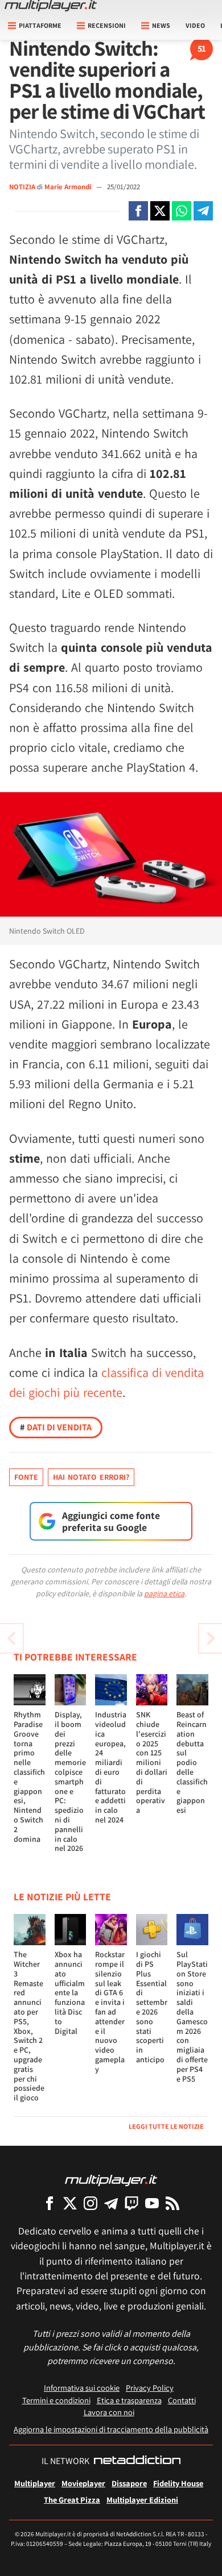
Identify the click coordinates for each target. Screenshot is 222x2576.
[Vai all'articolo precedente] (211, 1638)
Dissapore (129, 2483)
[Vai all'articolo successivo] (11, 1638)
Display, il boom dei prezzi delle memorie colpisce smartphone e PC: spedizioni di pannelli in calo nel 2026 (70, 1781)
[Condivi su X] (160, 211)
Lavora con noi (109, 2412)
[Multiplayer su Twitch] (131, 2203)
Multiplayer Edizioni (142, 2500)
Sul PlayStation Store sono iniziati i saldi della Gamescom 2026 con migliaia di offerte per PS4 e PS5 (192, 2016)
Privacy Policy (150, 2388)
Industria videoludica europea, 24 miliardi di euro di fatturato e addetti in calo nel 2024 (111, 1767)
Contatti (182, 2400)
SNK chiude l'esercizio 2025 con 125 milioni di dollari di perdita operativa (152, 1762)
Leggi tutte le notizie (166, 2126)
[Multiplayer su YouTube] (152, 2203)
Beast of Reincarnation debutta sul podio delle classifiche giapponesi (192, 1762)
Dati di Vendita (56, 1427)
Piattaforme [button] (40, 25)
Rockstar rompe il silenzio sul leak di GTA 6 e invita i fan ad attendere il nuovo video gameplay (110, 2012)
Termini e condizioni (56, 2400)
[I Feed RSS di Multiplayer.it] (172, 2203)
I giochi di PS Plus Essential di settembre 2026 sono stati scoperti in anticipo (152, 2007)
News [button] (161, 25)
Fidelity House (178, 2483)
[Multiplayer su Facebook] (50, 2203)
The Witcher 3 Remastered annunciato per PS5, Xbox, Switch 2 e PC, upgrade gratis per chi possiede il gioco (29, 2026)
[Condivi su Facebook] (138, 211)
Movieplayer (83, 2483)
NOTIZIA (22, 187)
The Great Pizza (72, 2500)
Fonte (26, 1477)
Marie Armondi (69, 187)
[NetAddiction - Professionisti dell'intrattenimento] (137, 2461)
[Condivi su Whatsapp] (182, 211)
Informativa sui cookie (82, 2388)
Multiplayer (35, 2483)
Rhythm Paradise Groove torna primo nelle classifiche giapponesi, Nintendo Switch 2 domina (29, 1776)
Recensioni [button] (107, 25)
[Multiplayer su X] (70, 2203)
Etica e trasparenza (129, 2400)
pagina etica (164, 1593)
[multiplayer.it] (111, 2180)
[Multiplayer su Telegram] (111, 2203)
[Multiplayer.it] (51, 6)
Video (195, 25)
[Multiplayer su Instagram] (91, 2203)
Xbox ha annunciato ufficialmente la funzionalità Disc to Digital (70, 1992)
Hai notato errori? (91, 1477)
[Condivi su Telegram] (203, 211)
